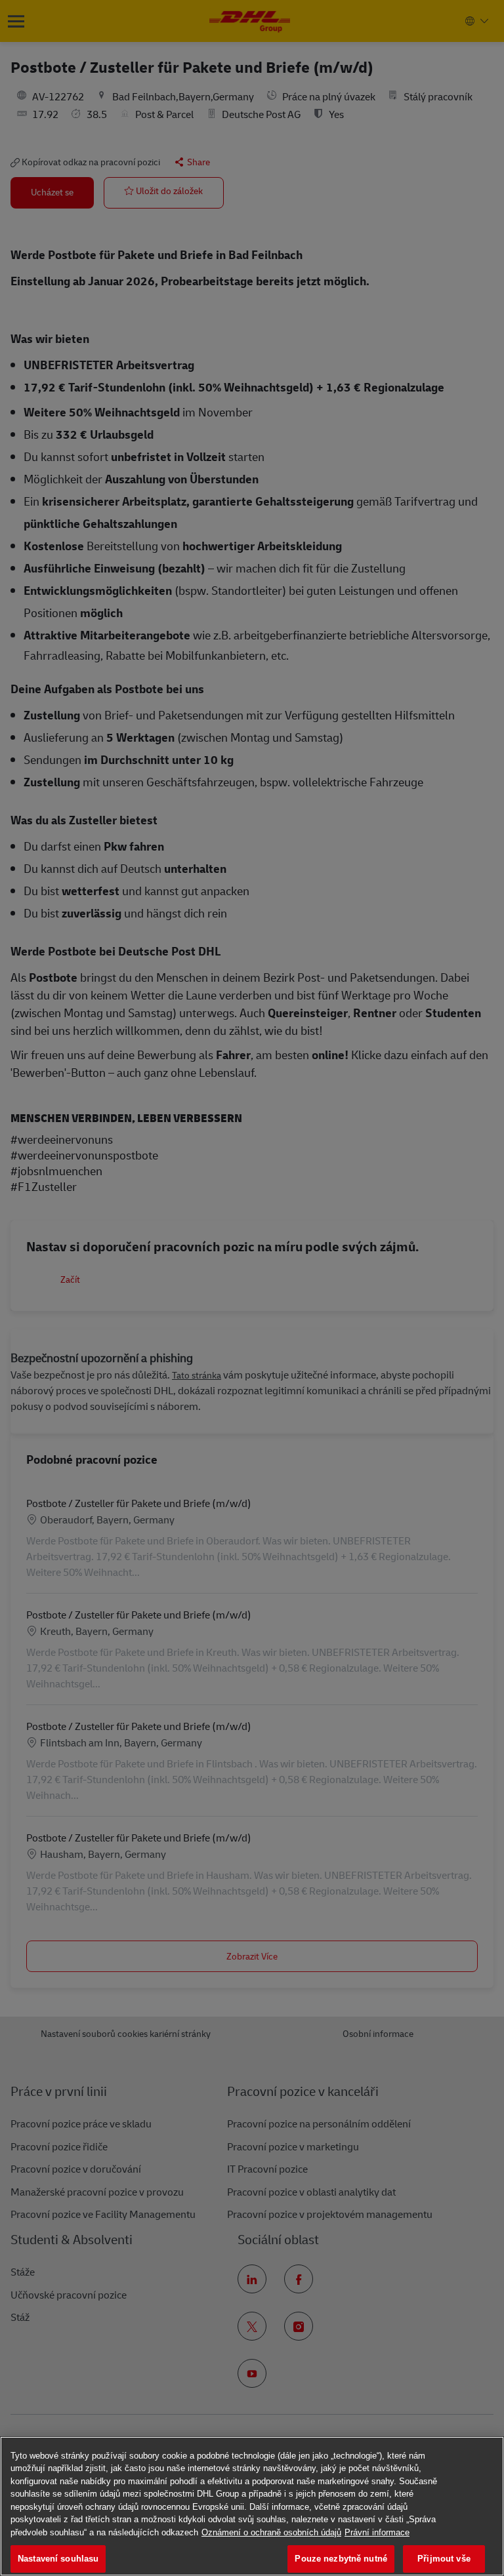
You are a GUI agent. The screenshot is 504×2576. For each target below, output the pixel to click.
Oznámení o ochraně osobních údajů (271, 2532)
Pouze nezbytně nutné (341, 2559)
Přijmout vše (444, 2559)
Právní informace (377, 2532)
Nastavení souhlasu (58, 2559)
